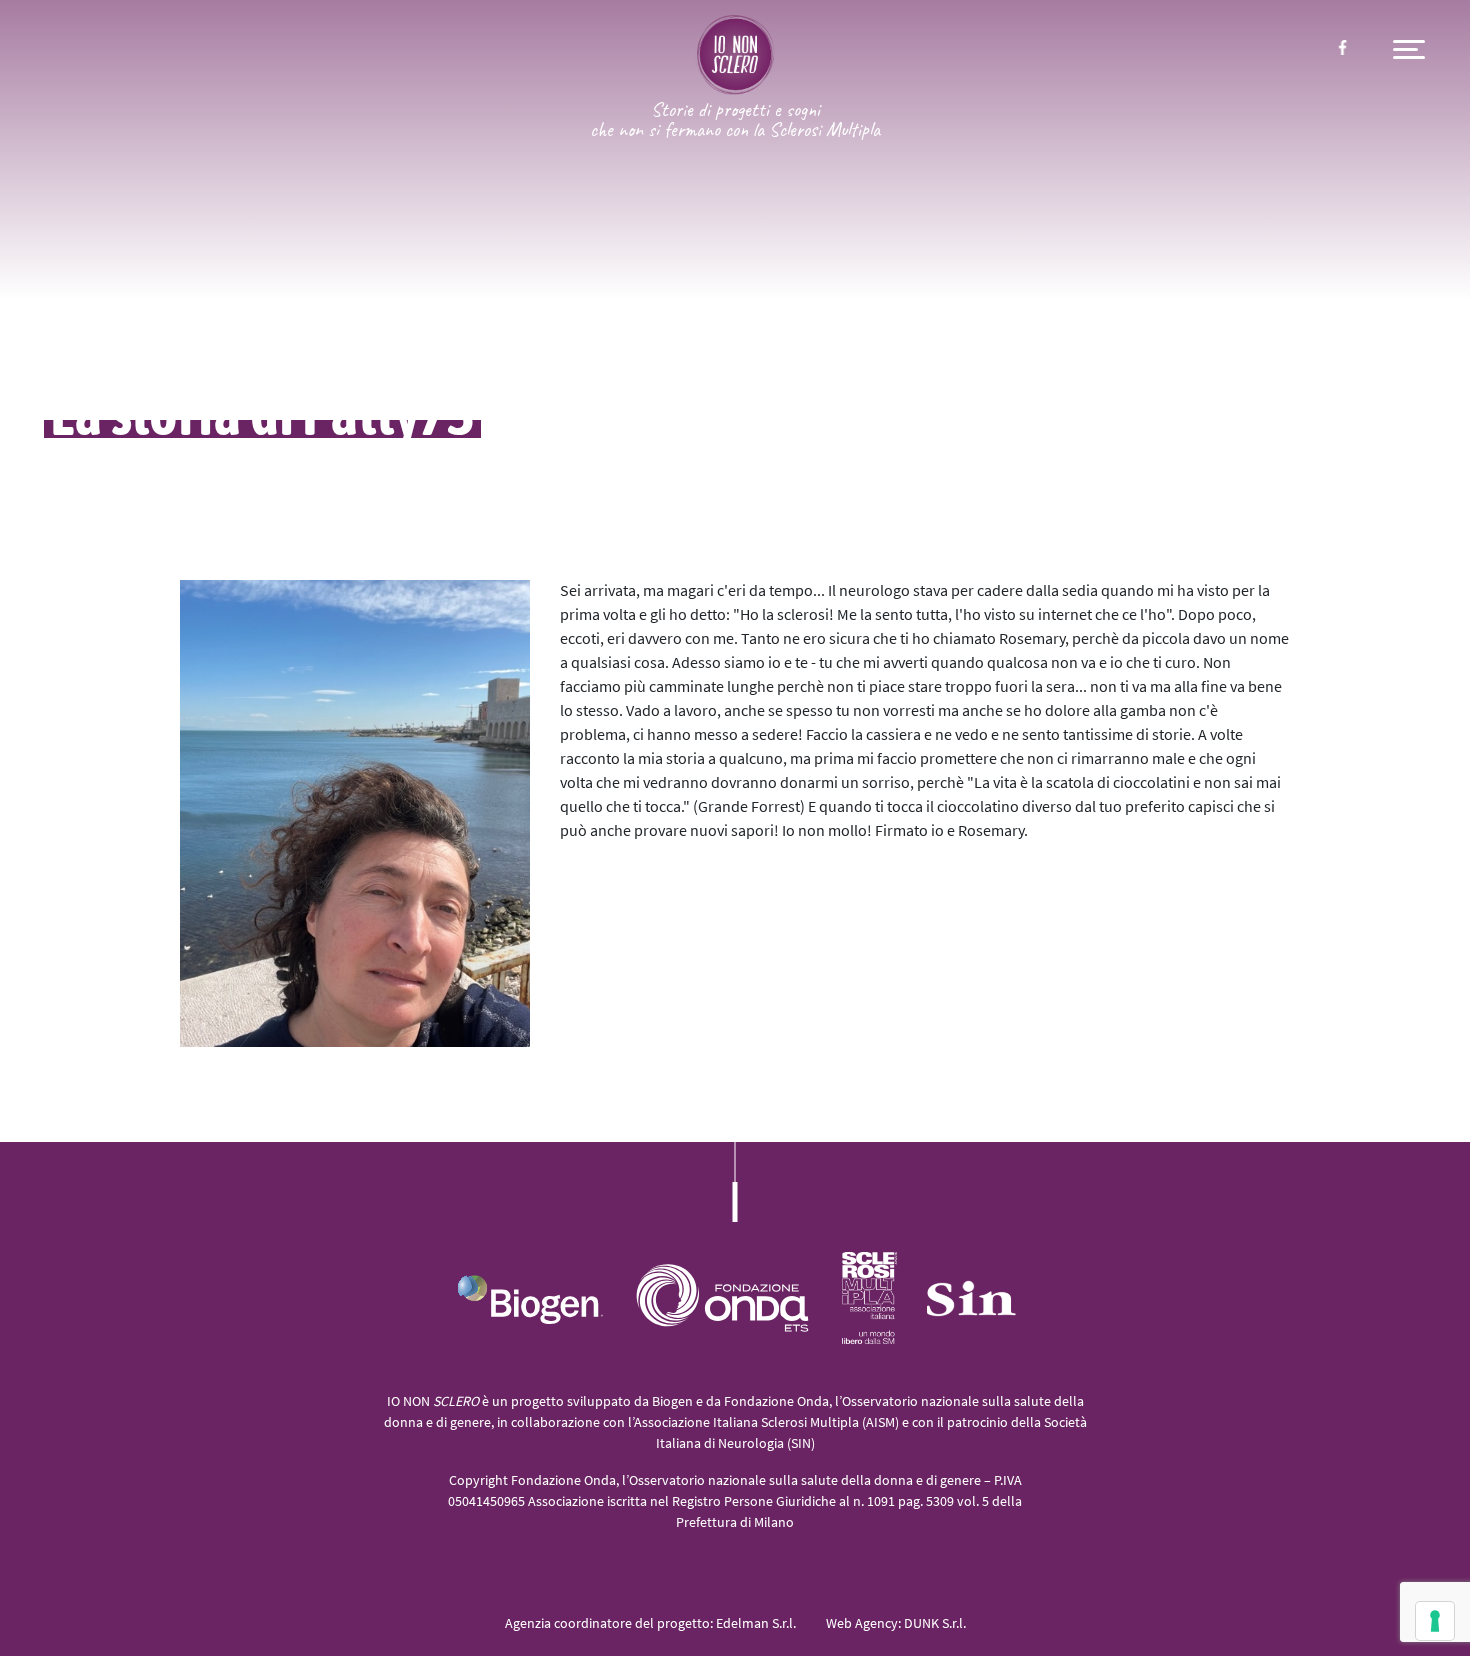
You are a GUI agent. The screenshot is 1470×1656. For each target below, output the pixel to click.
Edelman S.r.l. (756, 1624)
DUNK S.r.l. (935, 1624)
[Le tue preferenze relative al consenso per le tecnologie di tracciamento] (1435, 1621)
